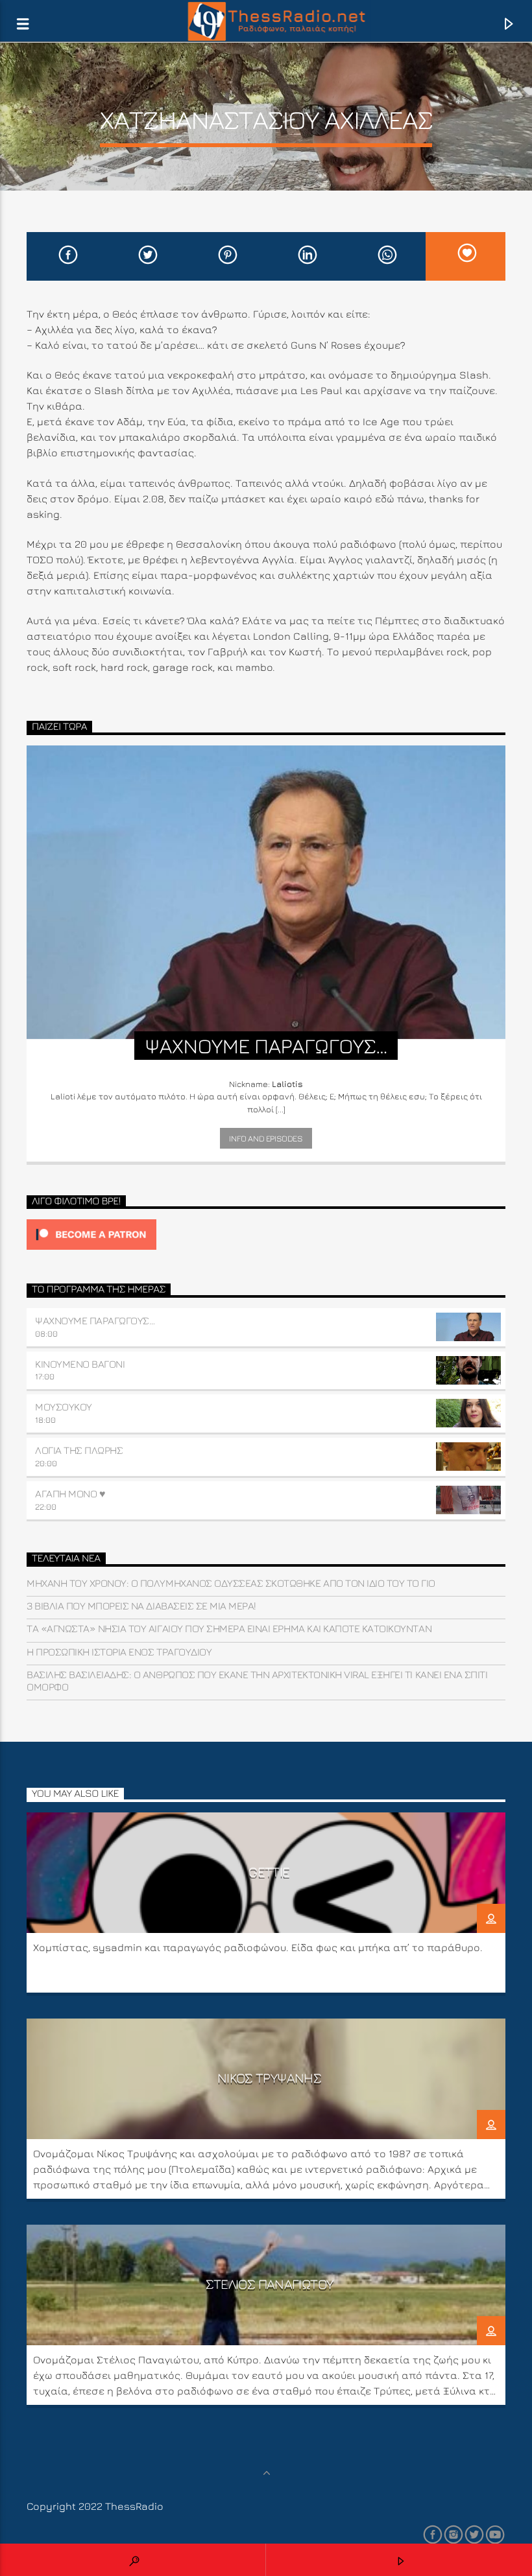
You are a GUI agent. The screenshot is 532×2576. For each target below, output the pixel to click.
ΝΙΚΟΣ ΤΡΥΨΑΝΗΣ (269, 2078)
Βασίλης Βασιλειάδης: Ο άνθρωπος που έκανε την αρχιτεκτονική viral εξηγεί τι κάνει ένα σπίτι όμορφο (257, 1680)
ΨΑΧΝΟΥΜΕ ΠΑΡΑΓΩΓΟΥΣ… (95, 1320)
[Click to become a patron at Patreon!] (266, 1235)
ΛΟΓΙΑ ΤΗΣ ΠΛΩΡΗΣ (79, 1450)
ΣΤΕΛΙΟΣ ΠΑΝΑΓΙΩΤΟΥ (270, 2284)
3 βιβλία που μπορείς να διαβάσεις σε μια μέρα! (141, 1606)
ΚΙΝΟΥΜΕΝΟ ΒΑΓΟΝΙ (80, 1364)
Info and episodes (266, 1138)
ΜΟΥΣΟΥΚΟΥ (64, 1407)
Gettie (269, 1872)
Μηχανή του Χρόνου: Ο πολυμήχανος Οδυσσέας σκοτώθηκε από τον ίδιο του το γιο (231, 1583)
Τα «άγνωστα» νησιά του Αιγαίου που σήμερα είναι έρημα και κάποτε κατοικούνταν (229, 1628)
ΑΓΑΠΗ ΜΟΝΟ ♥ (70, 1493)
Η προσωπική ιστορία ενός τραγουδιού (119, 1652)
